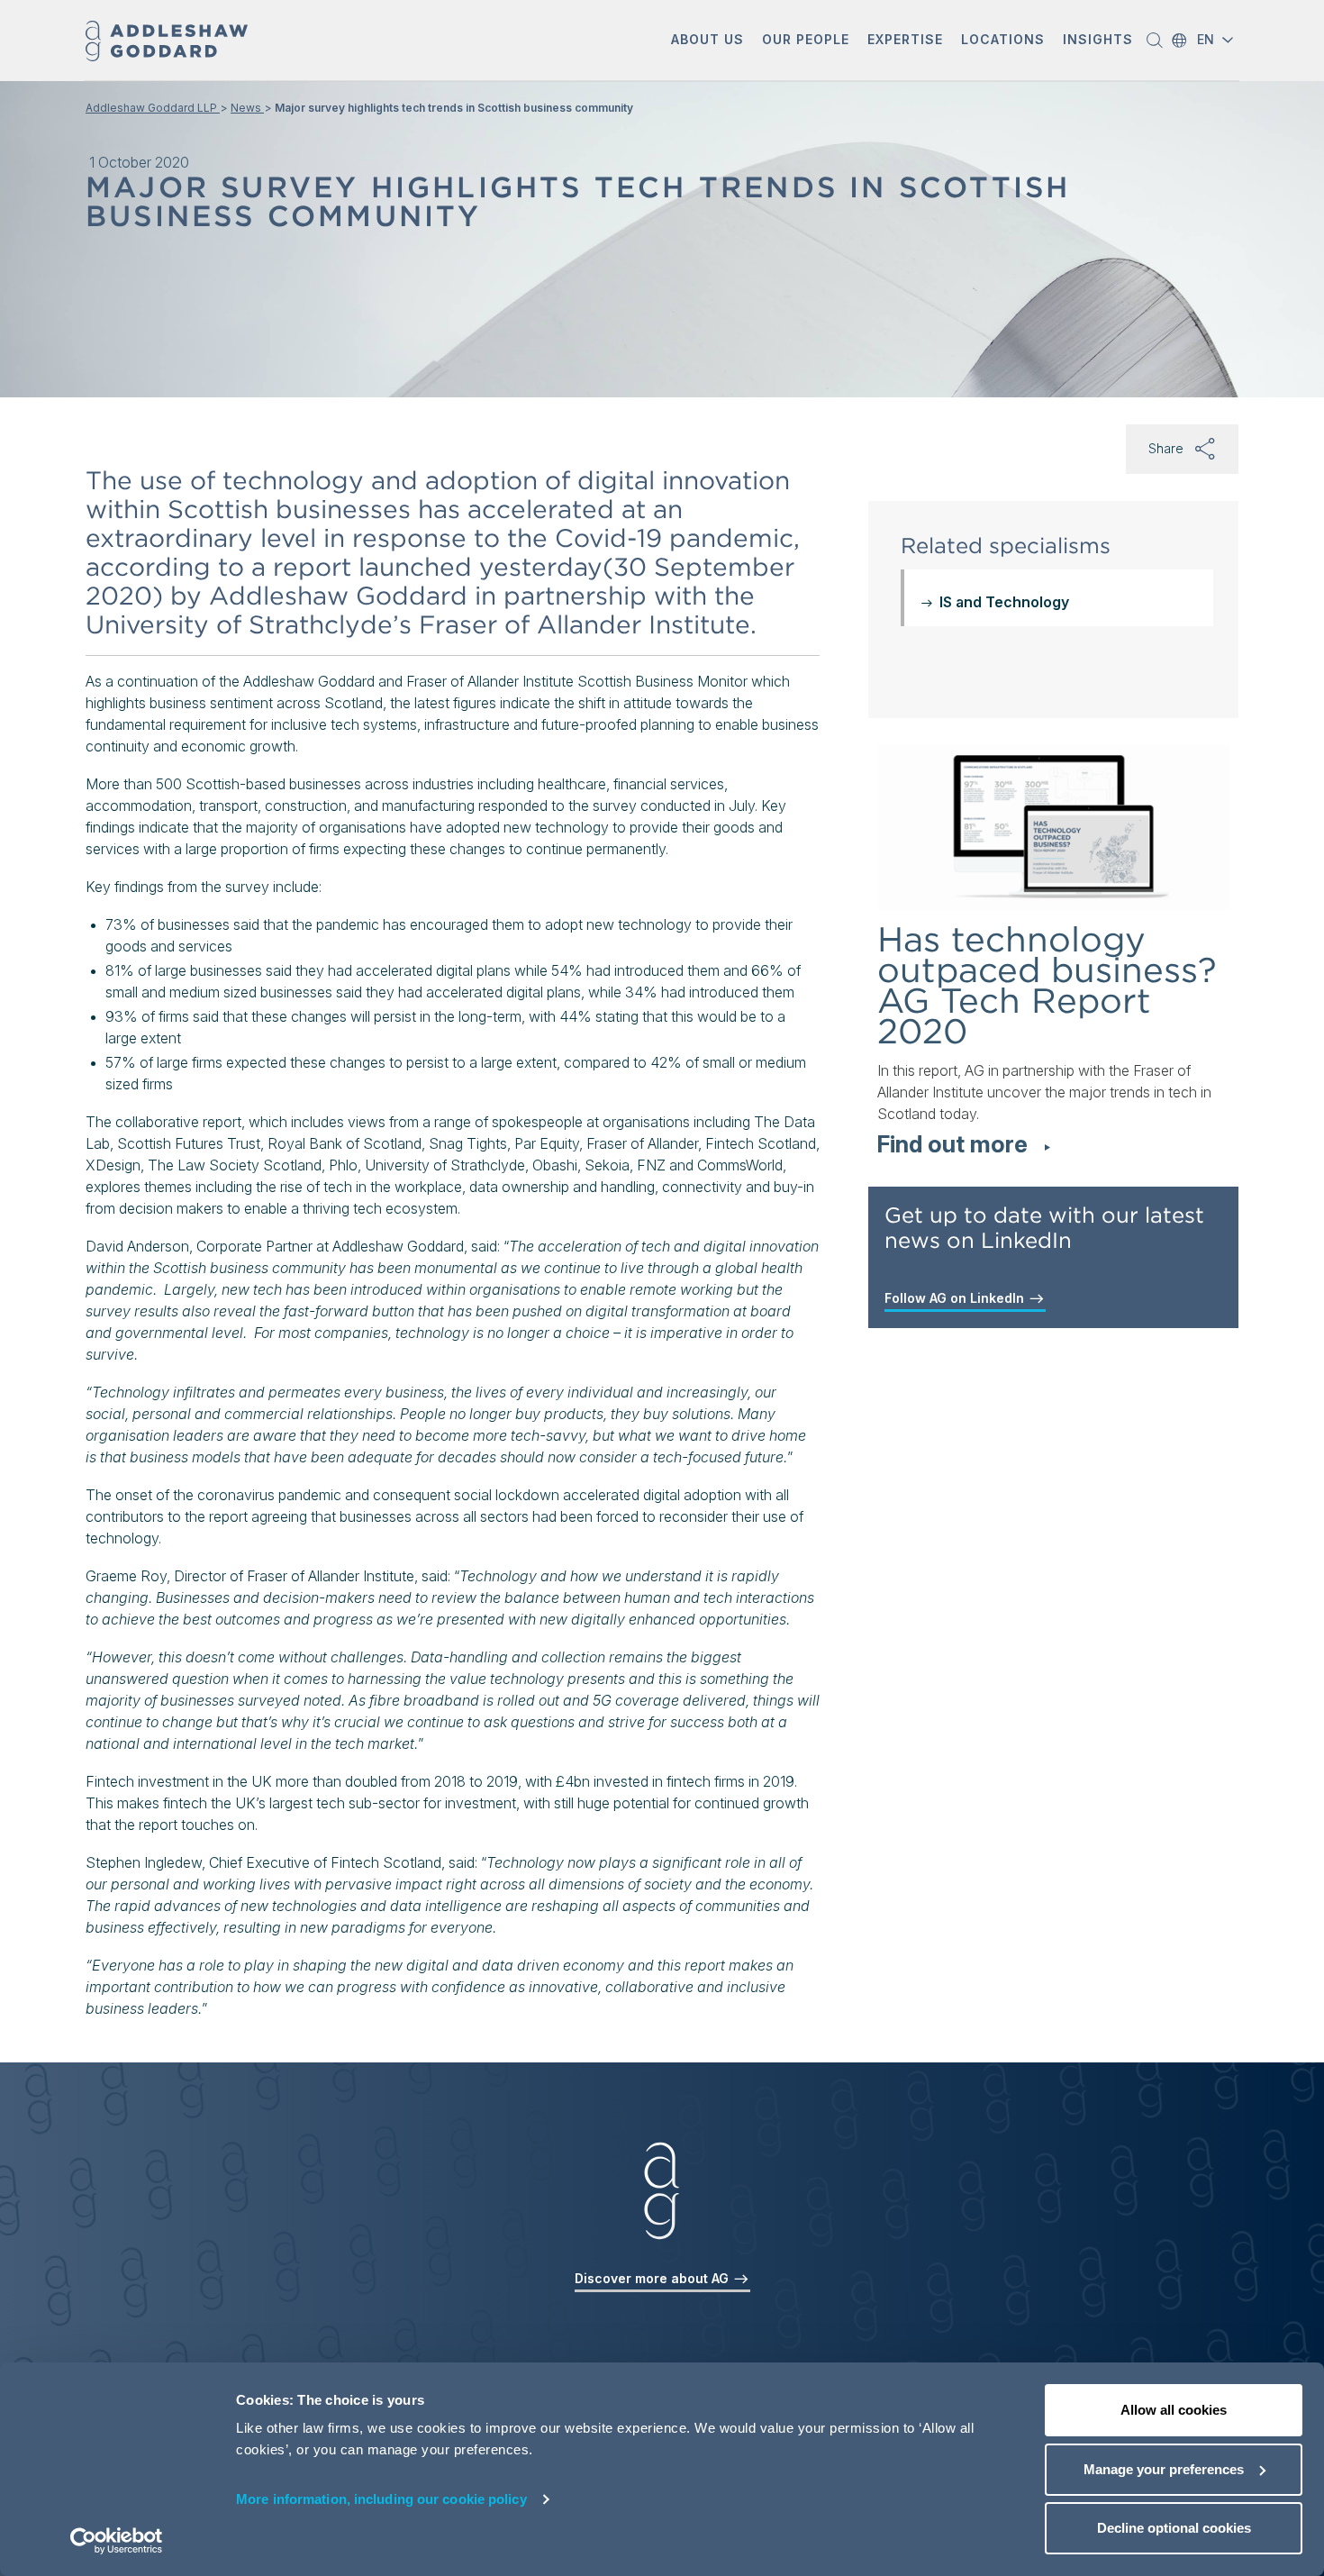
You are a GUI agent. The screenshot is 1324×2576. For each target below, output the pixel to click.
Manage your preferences (1164, 2469)
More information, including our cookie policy (381, 2499)
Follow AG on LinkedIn (956, 1298)
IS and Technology (1004, 602)
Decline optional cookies (1174, 2528)
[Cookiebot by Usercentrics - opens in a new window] (117, 2541)
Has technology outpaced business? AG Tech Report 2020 (1047, 985)
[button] (707, 41)
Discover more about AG (653, 2278)
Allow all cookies (1174, 2410)
